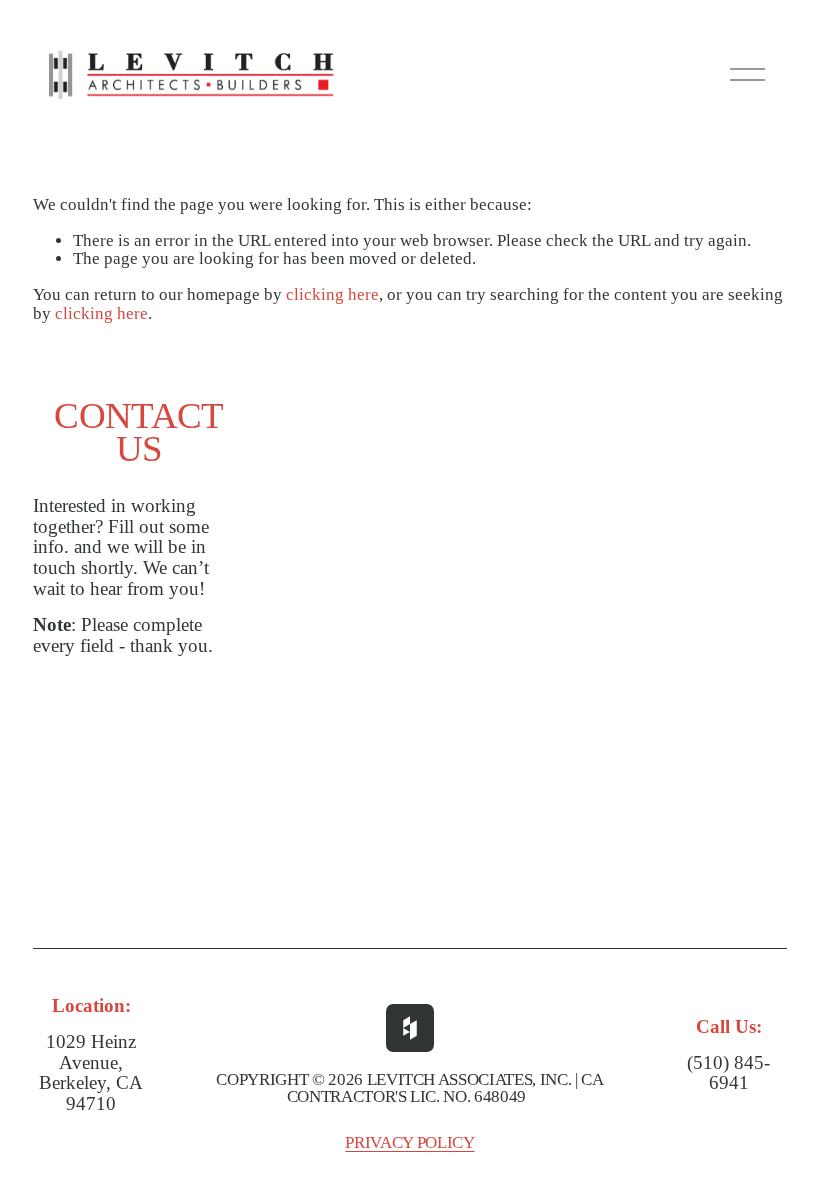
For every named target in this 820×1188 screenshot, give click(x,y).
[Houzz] (410, 1028)
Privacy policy (409, 1143)
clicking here (332, 294)
